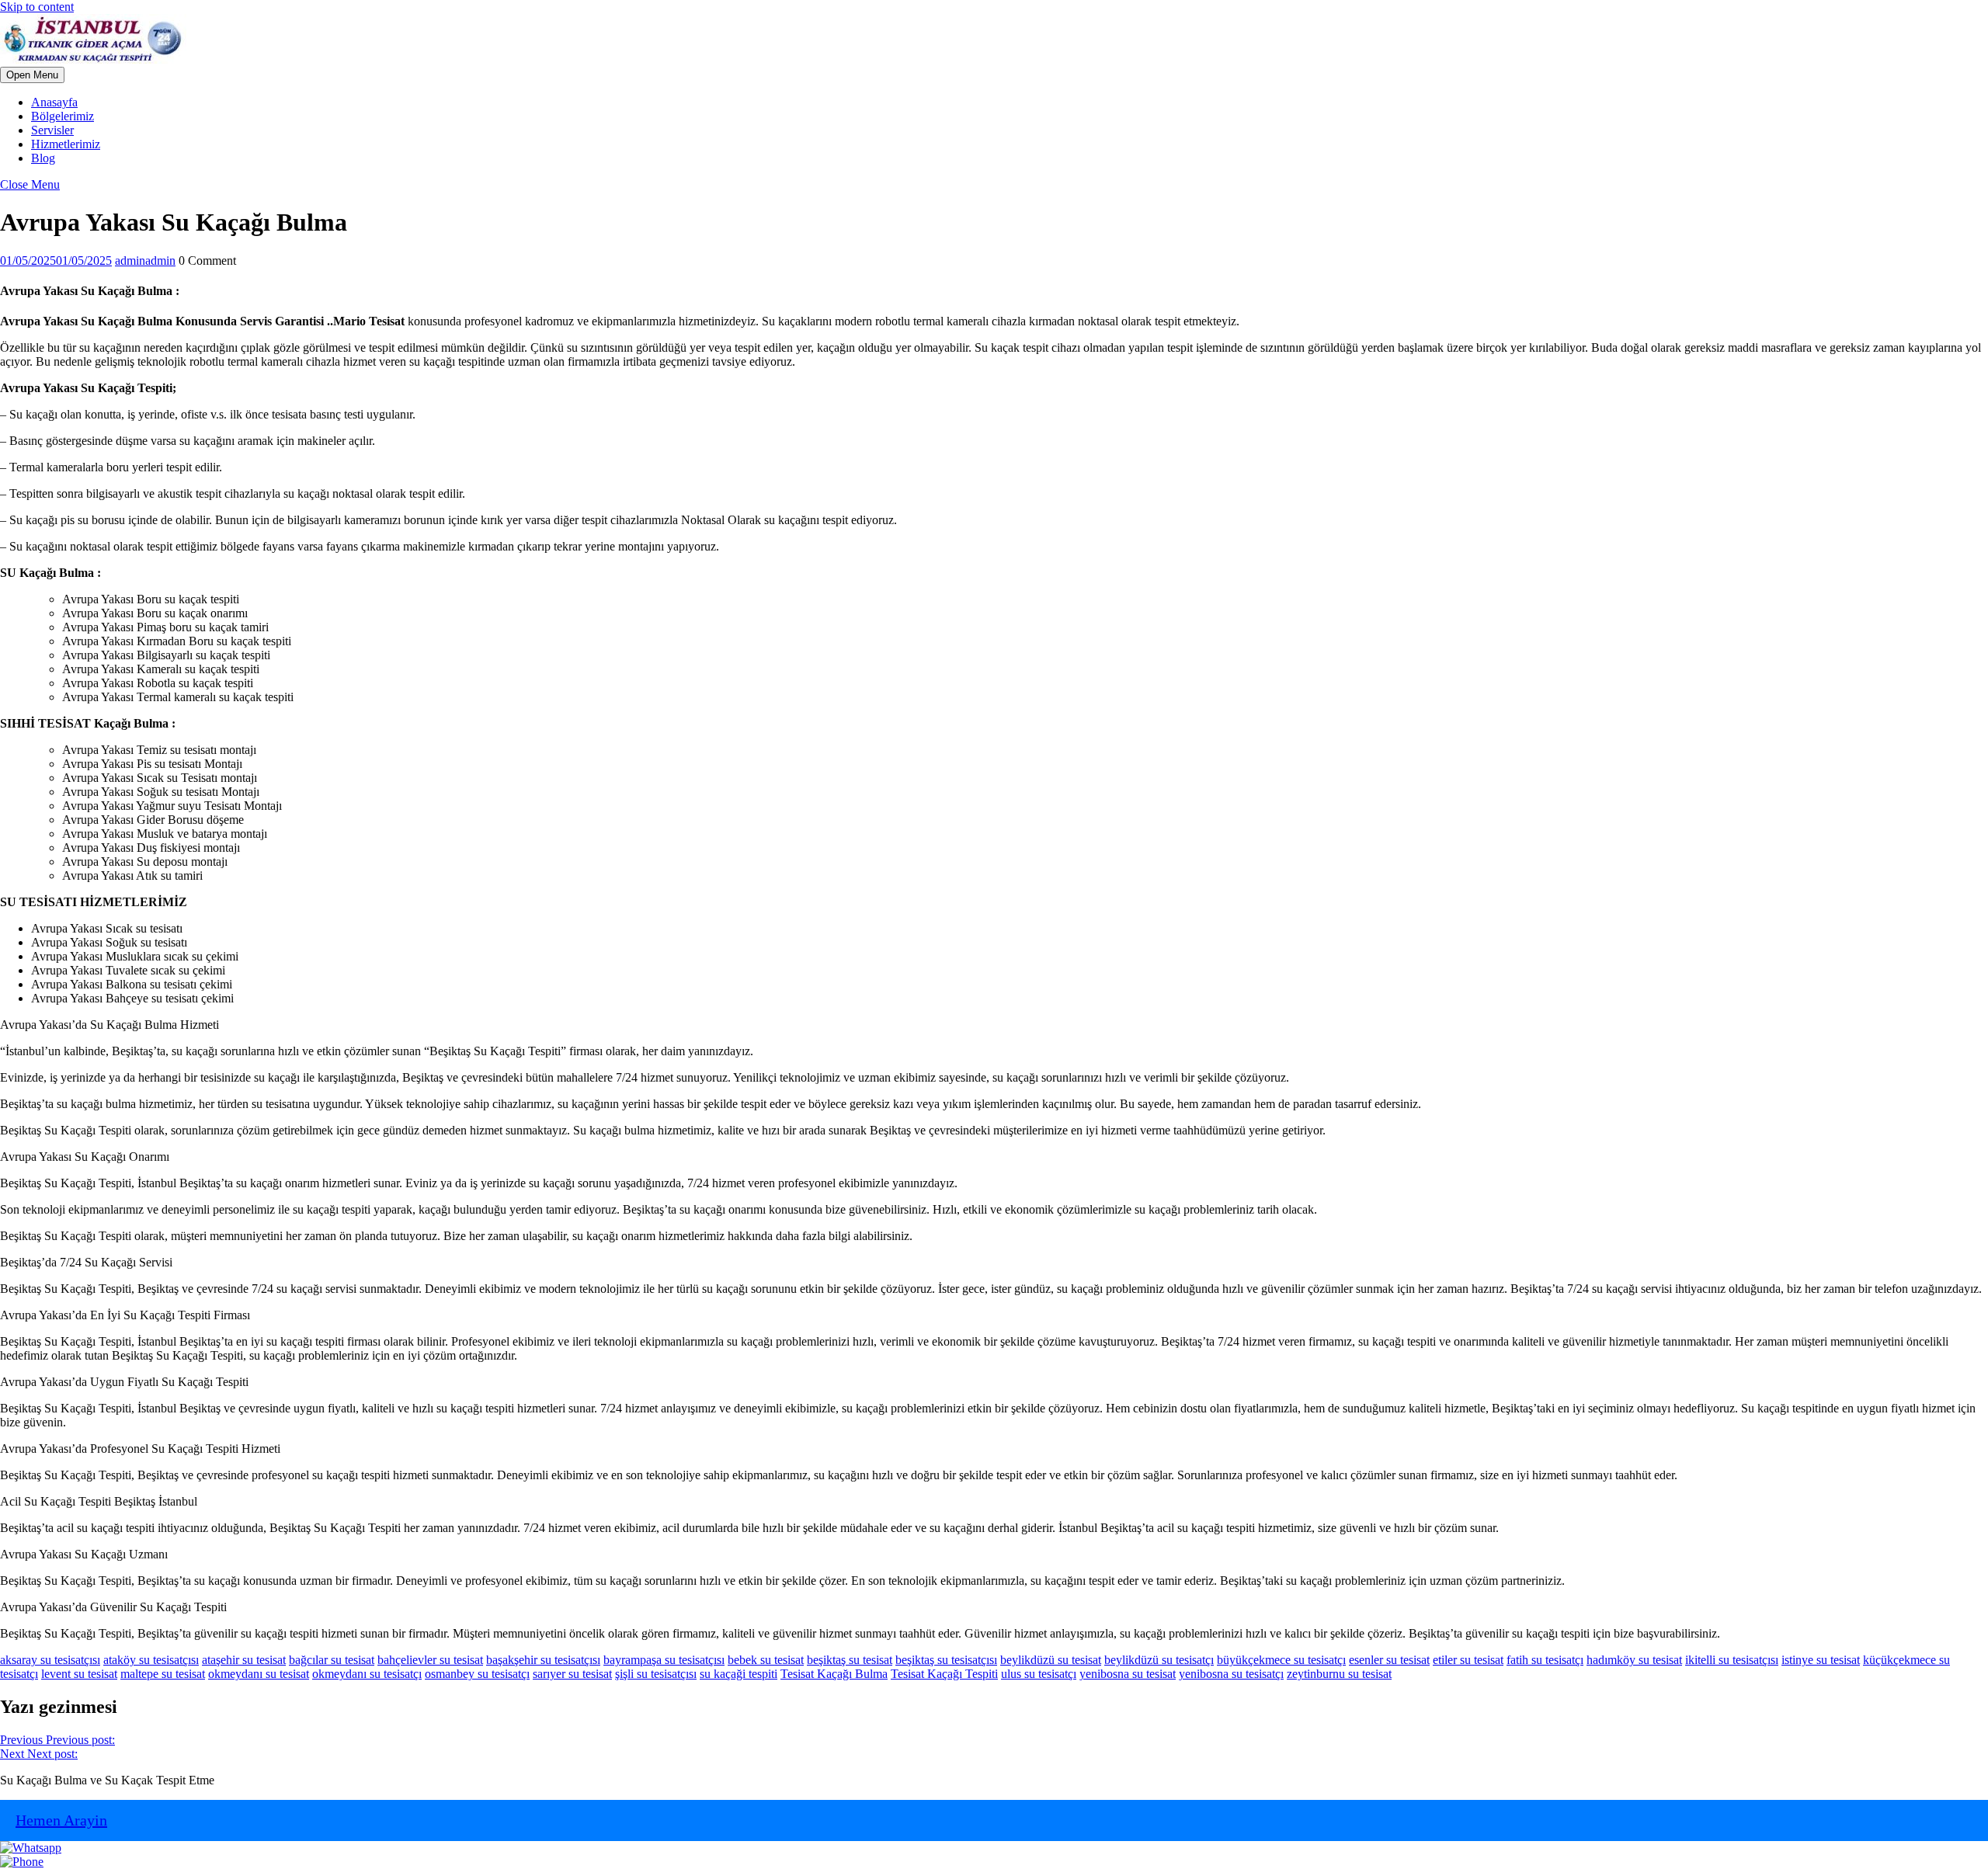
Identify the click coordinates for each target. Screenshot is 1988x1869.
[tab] (32, 75)
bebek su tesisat (766, 1660)
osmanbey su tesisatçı (477, 1674)
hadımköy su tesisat (1634, 1660)
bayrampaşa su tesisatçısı (664, 1660)
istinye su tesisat (1821, 1660)
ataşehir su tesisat (244, 1660)
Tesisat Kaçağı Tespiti (944, 1674)
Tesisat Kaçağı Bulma (834, 1674)
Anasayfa (54, 102)
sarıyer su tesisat (572, 1674)
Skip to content (37, 7)
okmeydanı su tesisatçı (367, 1674)
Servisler (52, 130)
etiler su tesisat (1468, 1660)
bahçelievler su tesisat (430, 1660)
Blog (43, 158)
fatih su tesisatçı (1545, 1660)
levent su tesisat (79, 1674)
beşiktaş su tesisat (850, 1660)
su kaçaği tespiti (739, 1674)
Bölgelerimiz (63, 116)
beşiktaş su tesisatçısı (946, 1660)
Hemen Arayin (61, 1820)
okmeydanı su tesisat (259, 1674)
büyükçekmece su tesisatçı (1281, 1660)
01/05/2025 (56, 261)
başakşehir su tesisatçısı (543, 1660)
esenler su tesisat (1389, 1660)
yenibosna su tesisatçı (1231, 1674)
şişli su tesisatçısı (656, 1674)
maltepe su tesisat (163, 1674)
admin (145, 261)
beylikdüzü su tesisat (1051, 1660)
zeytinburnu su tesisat (1339, 1674)
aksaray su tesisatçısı (50, 1660)
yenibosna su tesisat (1128, 1674)
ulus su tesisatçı (1039, 1674)
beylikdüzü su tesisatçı (1159, 1660)
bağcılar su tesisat (332, 1660)
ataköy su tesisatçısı (151, 1660)
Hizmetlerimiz (66, 144)
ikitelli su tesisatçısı (1732, 1660)
